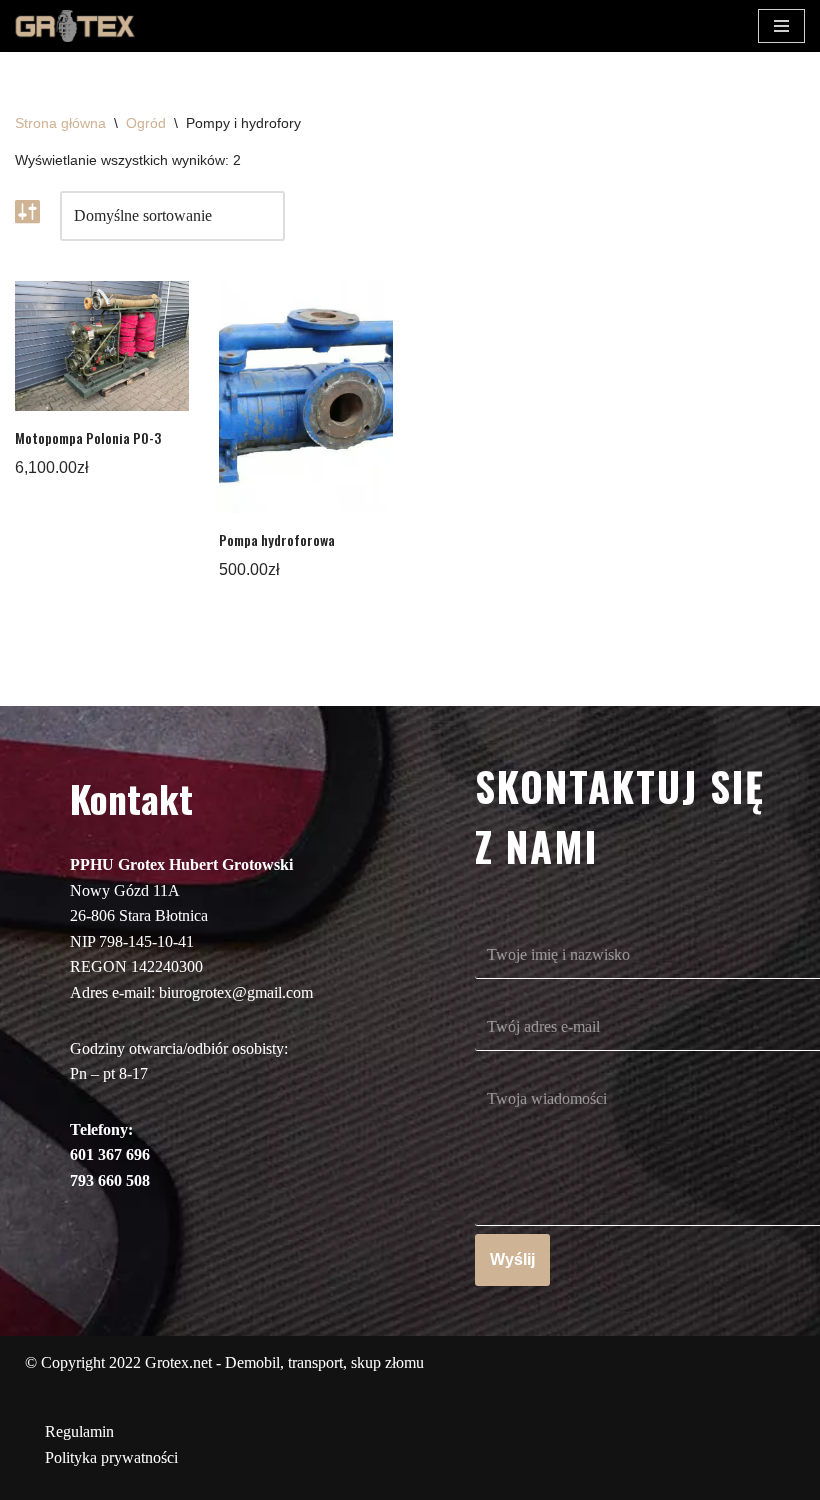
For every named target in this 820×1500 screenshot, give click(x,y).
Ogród (146, 123)
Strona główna (60, 123)
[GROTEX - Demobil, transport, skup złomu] (75, 26)
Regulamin (79, 1431)
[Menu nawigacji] (781, 26)
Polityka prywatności (111, 1457)
